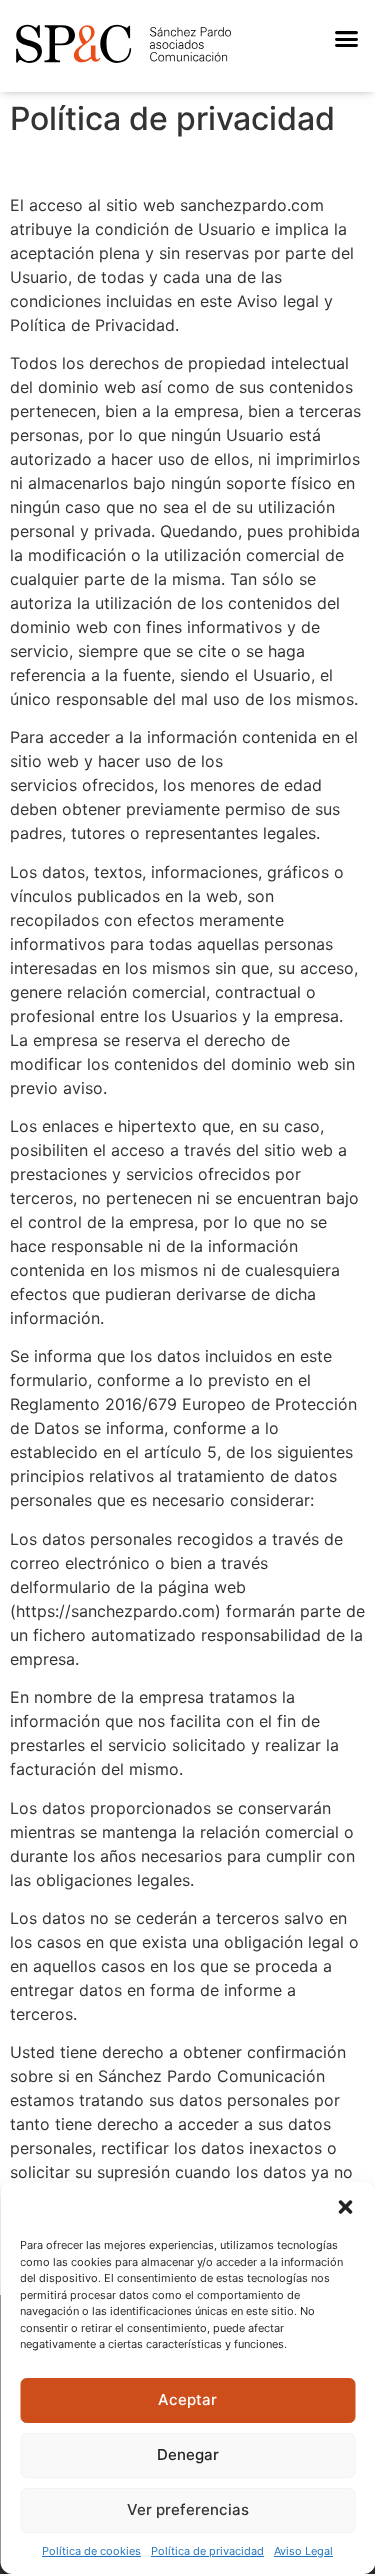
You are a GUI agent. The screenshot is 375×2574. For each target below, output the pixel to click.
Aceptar (187, 2399)
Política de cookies (91, 2551)
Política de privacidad (207, 2551)
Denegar (188, 2454)
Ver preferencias (188, 2509)
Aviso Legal (303, 2551)
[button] (345, 2207)
